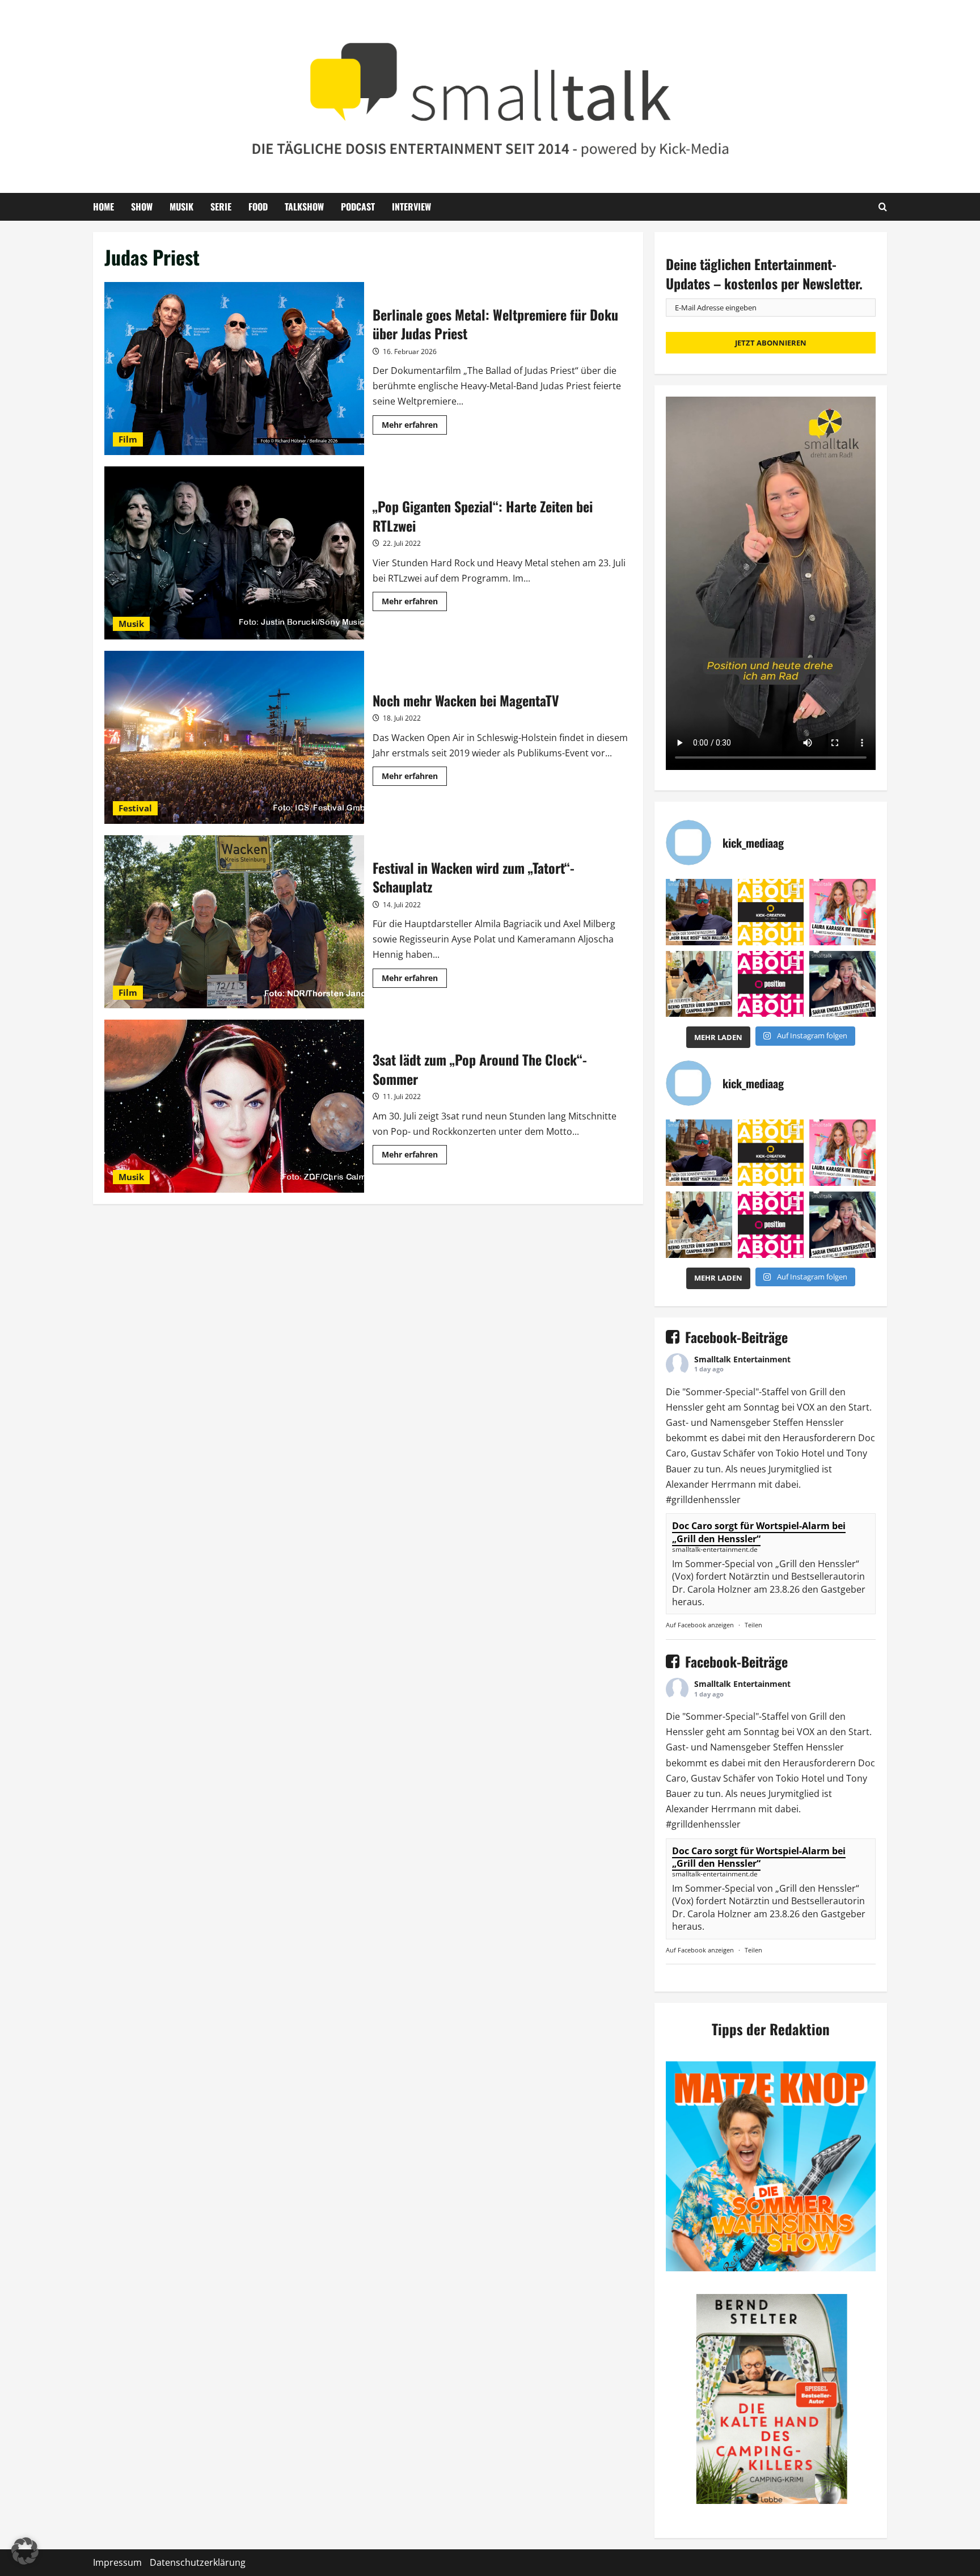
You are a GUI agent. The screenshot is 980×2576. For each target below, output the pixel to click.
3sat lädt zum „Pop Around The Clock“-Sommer (234, 1106)
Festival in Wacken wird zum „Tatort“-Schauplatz (234, 922)
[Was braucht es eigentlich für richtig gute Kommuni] (771, 912)
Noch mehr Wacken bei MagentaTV (234, 737)
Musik (181, 207)
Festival (135, 808)
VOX (806, 1407)
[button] (25, 2551)
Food (258, 207)
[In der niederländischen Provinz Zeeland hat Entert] (699, 984)
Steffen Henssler (808, 1422)
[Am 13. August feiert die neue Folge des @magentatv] (699, 912)
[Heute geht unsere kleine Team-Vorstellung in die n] (771, 984)
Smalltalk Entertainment (742, 1359)
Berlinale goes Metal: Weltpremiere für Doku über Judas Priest (234, 369)
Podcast (358, 207)
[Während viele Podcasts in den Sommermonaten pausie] (842, 912)
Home (104, 207)
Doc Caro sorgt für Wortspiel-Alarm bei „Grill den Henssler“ (759, 1532)
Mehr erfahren (414, 427)
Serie (221, 207)
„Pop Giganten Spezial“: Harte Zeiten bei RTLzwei (234, 553)
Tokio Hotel (800, 1453)
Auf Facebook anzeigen (700, 1625)
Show (142, 207)
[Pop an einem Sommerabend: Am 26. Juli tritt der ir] (842, 984)
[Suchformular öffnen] (883, 207)
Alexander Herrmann (711, 1484)
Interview (411, 207)
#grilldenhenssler (703, 1500)
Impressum (117, 2562)
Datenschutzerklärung (198, 2562)
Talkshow (304, 207)
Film (128, 439)
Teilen (753, 1625)
